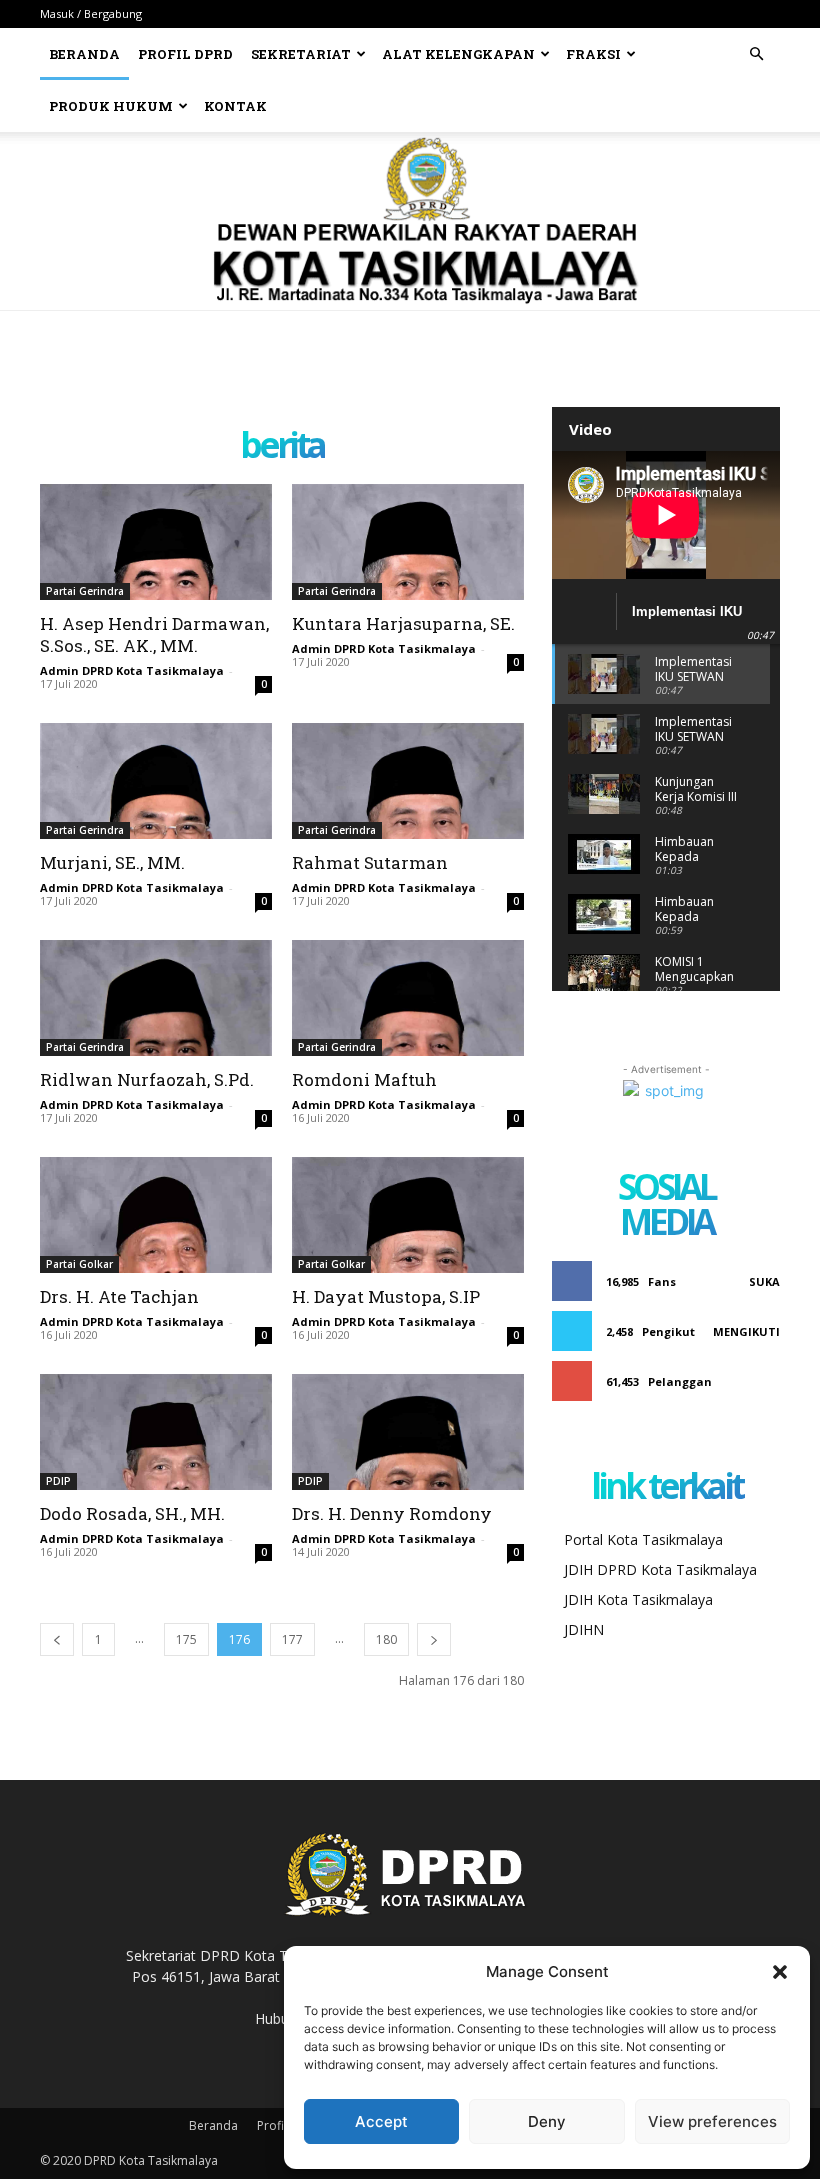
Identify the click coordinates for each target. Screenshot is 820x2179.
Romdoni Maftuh (364, 1079)
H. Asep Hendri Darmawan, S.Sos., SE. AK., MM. (154, 634)
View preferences (712, 2121)
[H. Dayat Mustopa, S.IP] (408, 1215)
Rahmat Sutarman (370, 862)
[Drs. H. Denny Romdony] (408, 1432)
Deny (547, 2121)
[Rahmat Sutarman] (408, 781)
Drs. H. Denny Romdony (392, 1513)
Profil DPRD (185, 54)
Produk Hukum (111, 106)
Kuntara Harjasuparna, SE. (403, 623)
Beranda (84, 54)
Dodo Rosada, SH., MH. (132, 1513)
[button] (780, 1972)
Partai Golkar (79, 1264)
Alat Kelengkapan (458, 54)
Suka (764, 1281)
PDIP (58, 1481)
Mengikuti (746, 1331)
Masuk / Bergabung (91, 13)
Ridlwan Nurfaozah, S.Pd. (147, 1079)
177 (292, 1639)
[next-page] (434, 1639)
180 (386, 1639)
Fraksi (593, 54)
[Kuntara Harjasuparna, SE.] (408, 542)
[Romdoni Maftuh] (408, 998)
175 (186, 1639)
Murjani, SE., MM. (112, 862)
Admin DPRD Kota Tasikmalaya (132, 670)
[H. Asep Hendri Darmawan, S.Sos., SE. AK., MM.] (156, 542)
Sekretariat (301, 54)
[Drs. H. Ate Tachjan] (156, 1215)
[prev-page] (57, 1639)
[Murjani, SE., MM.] (156, 781)
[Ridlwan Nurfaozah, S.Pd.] (156, 998)
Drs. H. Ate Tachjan (119, 1296)
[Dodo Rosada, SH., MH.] (156, 1432)
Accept (381, 2121)
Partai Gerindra (85, 591)
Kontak (235, 106)
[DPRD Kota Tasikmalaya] (410, 221)
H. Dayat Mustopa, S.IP (386, 1296)
